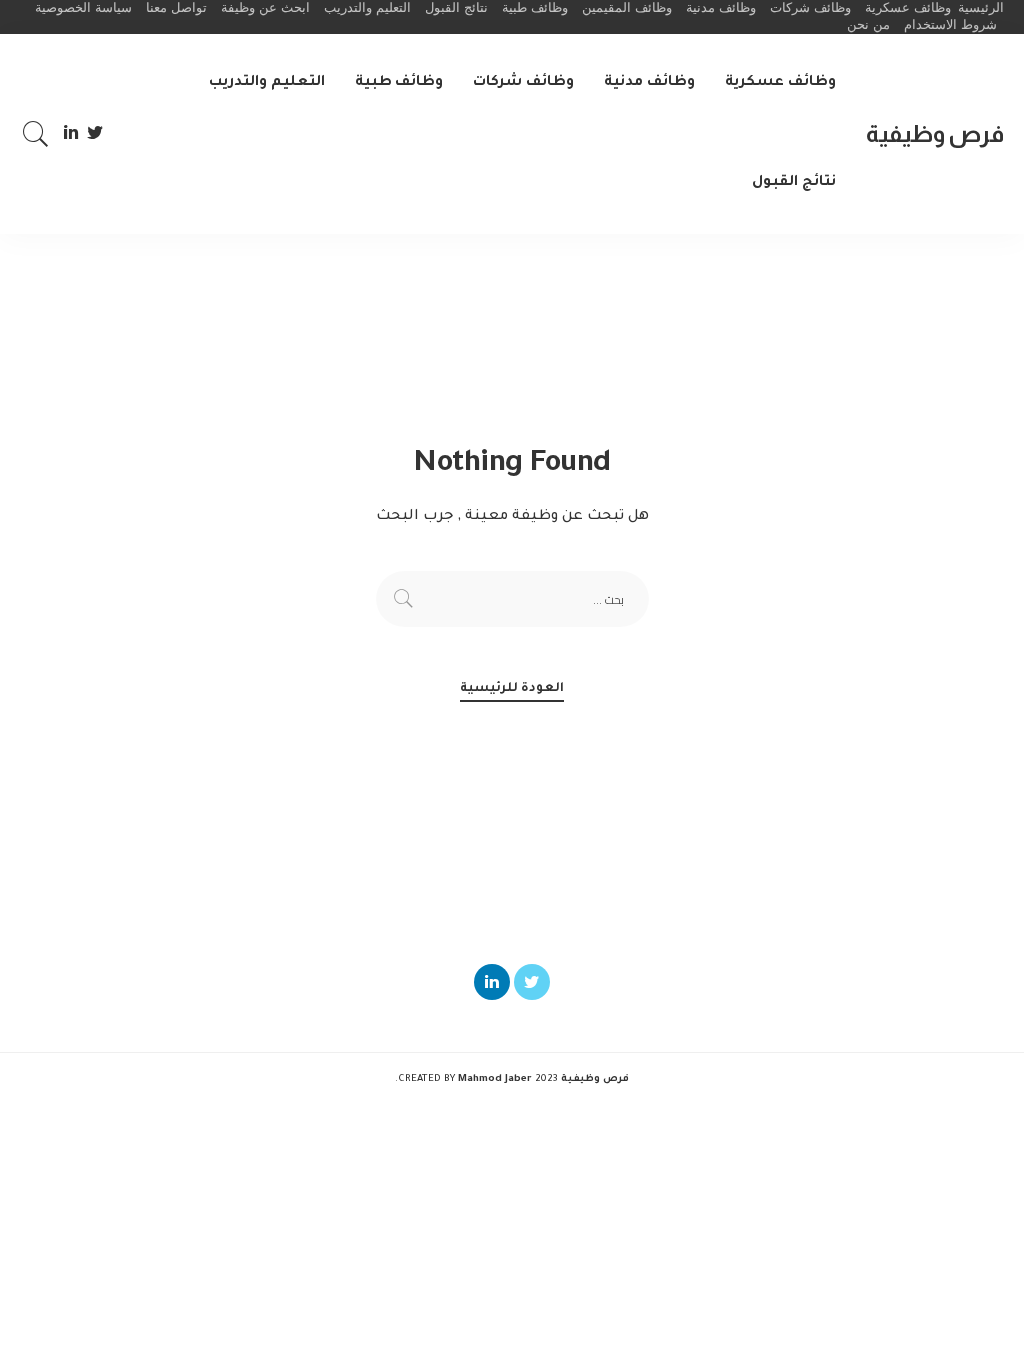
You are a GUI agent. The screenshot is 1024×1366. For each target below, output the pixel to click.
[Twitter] (95, 134)
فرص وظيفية (935, 133)
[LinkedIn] (71, 134)
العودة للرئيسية (512, 689)
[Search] (36, 134)
